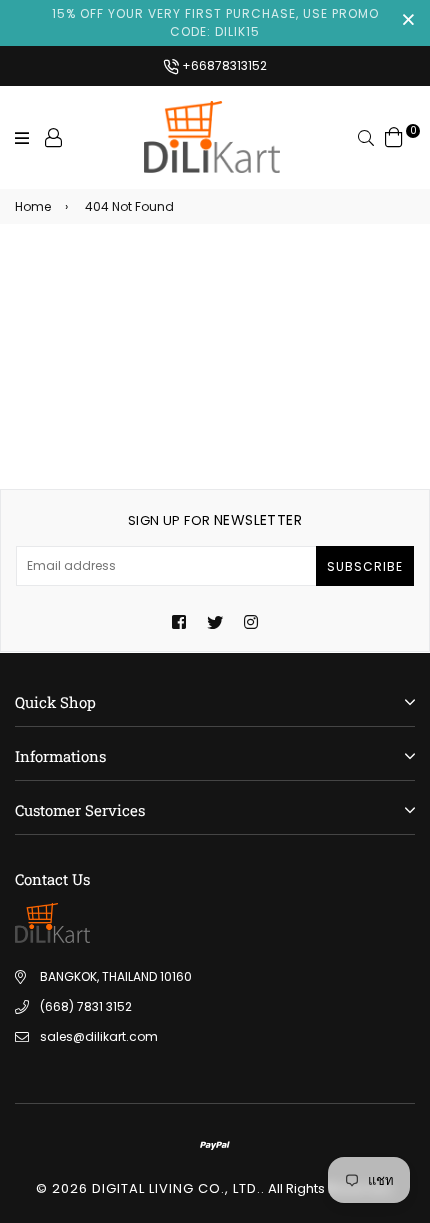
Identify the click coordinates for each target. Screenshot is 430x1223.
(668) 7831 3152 (86, 1006)
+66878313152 (223, 65)
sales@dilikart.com (99, 1036)
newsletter (215, 520)
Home (33, 206)
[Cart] (394, 136)
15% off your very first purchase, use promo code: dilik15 (215, 22)
